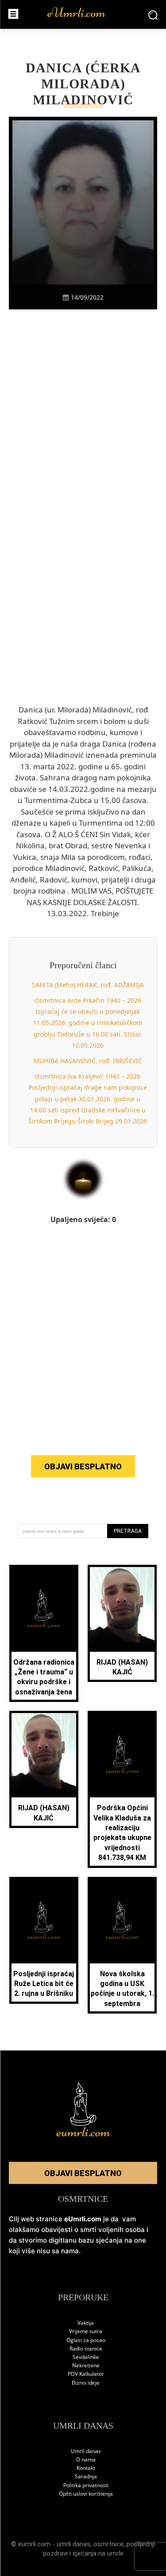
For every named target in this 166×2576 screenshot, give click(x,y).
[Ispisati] (114, 325)
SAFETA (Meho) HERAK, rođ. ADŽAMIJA (88, 985)
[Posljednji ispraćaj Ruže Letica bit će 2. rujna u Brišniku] (44, 1921)
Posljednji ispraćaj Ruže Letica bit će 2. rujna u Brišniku (44, 1984)
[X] (53, 325)
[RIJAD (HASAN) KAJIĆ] (122, 1609)
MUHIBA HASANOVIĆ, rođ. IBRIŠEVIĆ (88, 1061)
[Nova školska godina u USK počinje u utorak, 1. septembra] (122, 1921)
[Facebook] (32, 325)
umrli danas (73, 2544)
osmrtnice (108, 2544)
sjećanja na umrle (98, 2553)
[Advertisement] (83, 431)
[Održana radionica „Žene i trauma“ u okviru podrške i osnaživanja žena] (44, 1609)
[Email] (134, 325)
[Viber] (73, 325)
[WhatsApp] (93, 325)
